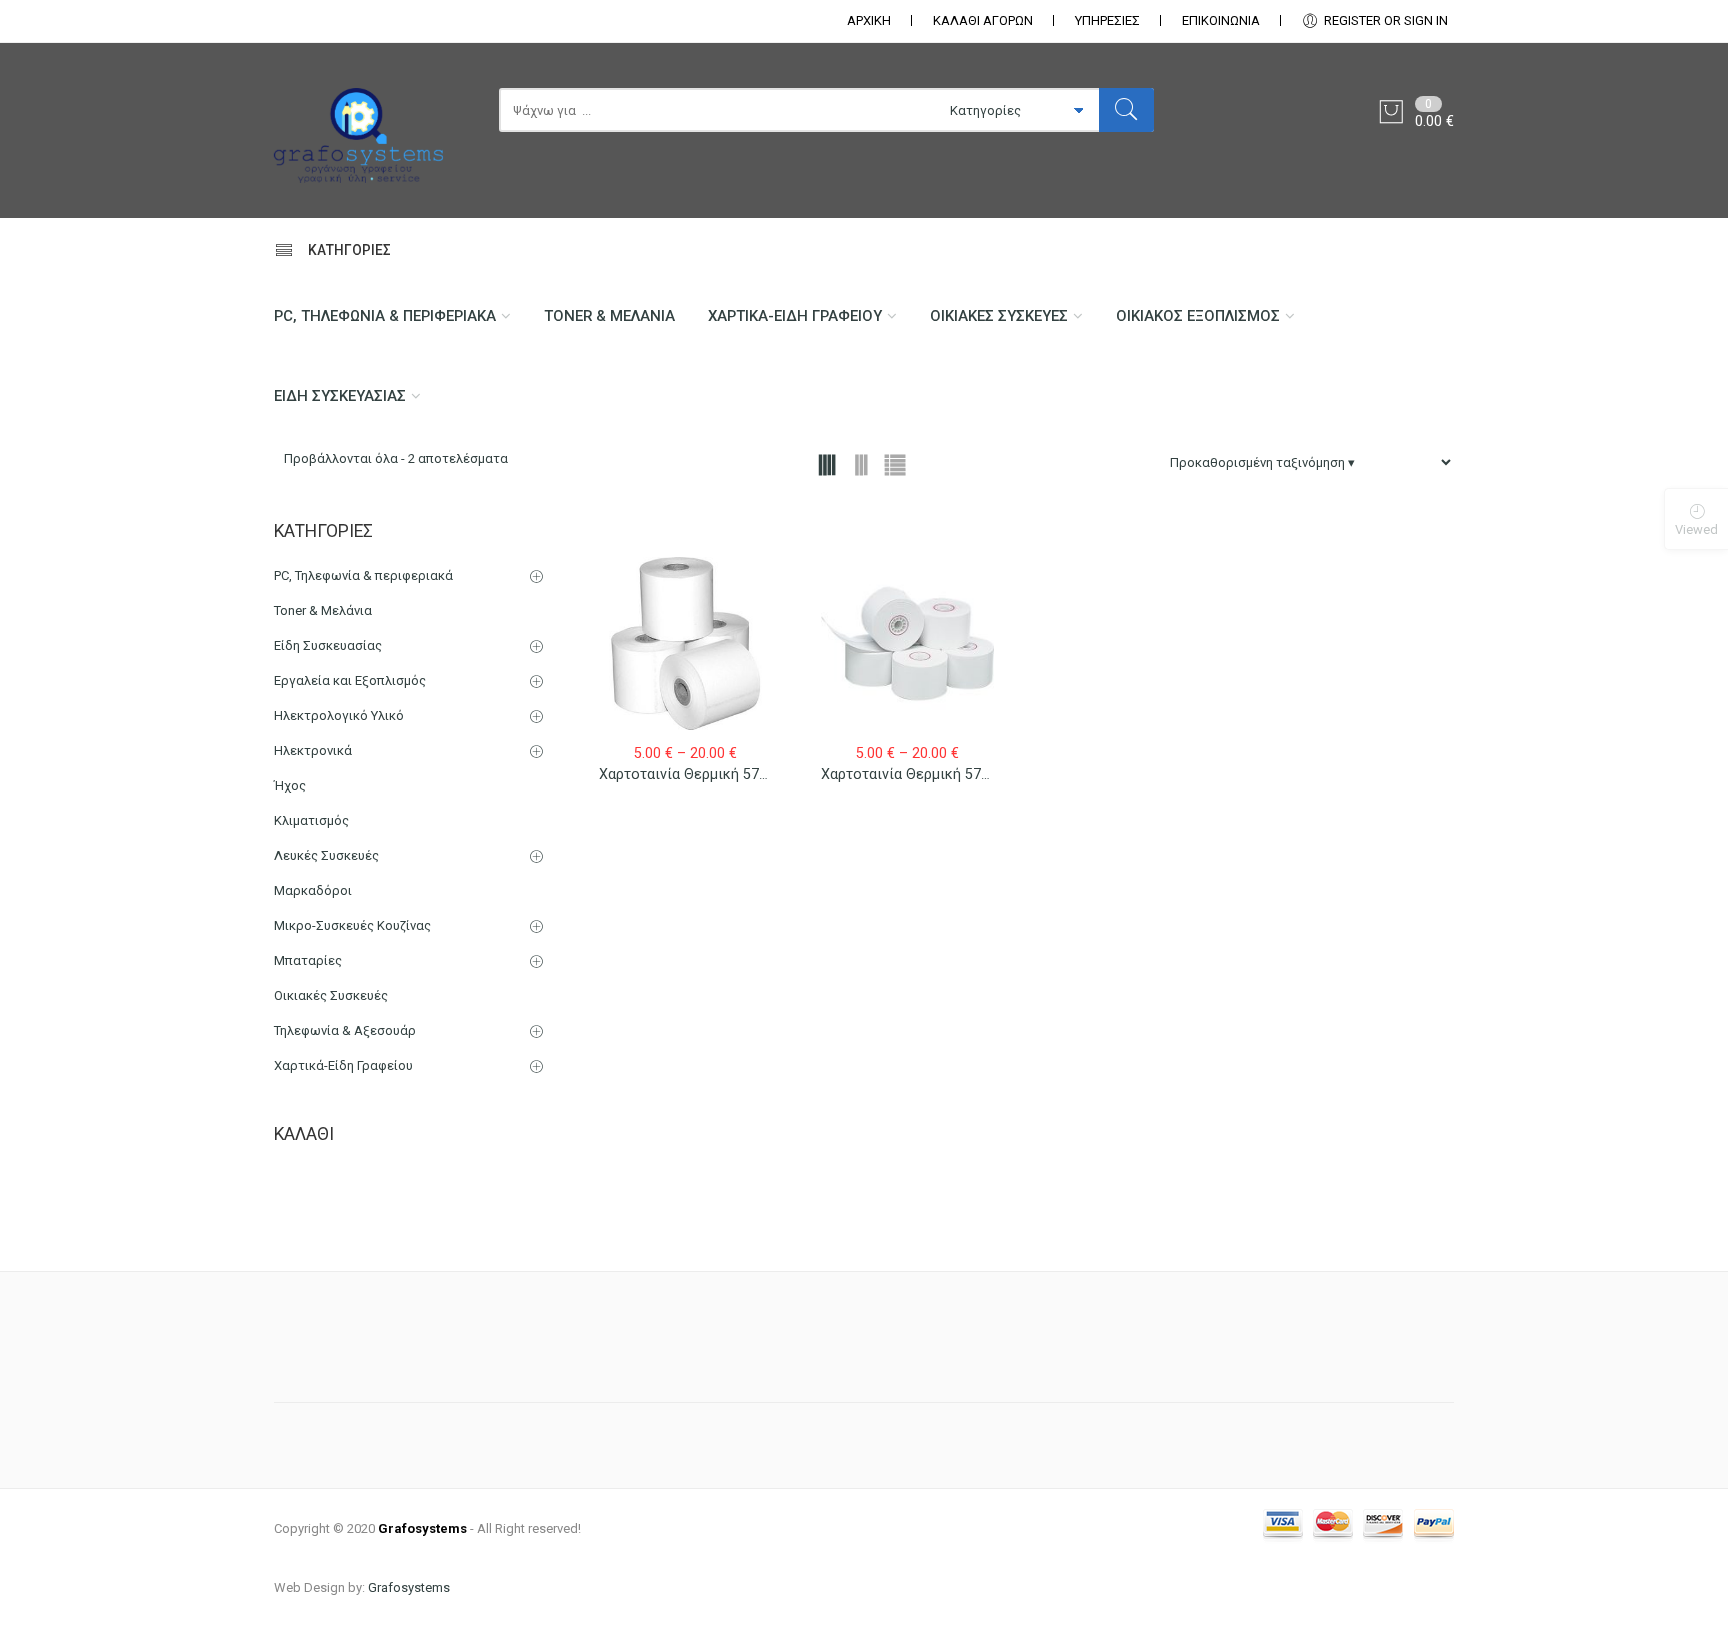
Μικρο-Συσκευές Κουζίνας (352, 925)
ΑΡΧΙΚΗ (869, 20)
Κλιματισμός (311, 820)
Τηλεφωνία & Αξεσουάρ (345, 1030)
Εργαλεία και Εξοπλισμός (350, 680)
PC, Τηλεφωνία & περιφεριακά (385, 316)
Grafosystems (409, 1587)
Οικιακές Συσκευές (999, 316)
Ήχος (290, 785)
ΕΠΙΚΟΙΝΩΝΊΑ (1221, 20)
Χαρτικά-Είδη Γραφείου (795, 316)
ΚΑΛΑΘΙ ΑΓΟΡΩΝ (983, 20)
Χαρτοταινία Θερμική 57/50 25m (928, 774)
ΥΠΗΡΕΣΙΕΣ (1107, 20)
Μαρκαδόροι (313, 890)
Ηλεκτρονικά (313, 750)
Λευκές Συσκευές (326, 855)
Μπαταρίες (308, 960)
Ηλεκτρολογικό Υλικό (339, 715)
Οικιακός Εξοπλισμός (1198, 316)
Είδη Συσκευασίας (340, 396)
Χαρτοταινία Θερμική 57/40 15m (706, 774)
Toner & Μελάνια (609, 316)
